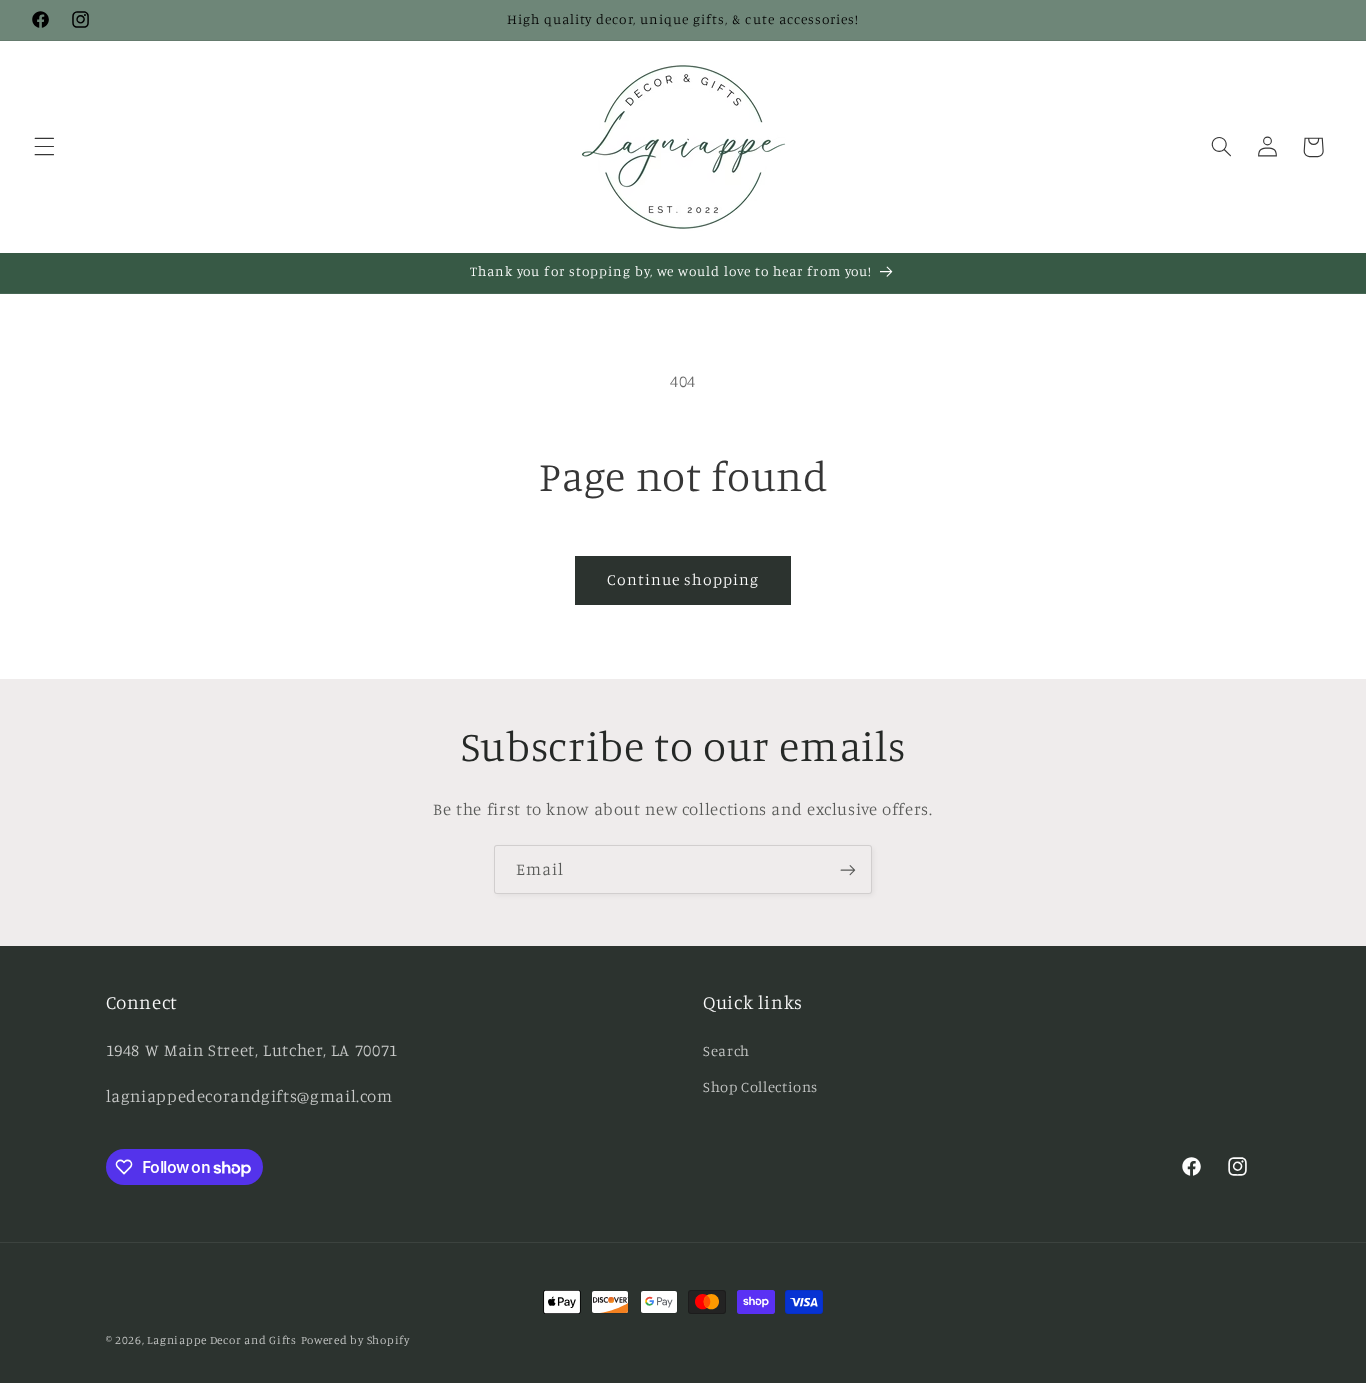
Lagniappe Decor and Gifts (221, 1340)
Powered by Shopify (355, 1340)
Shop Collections (760, 1086)
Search (726, 1050)
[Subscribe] (848, 869)
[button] (44, 147)
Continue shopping (683, 579)
